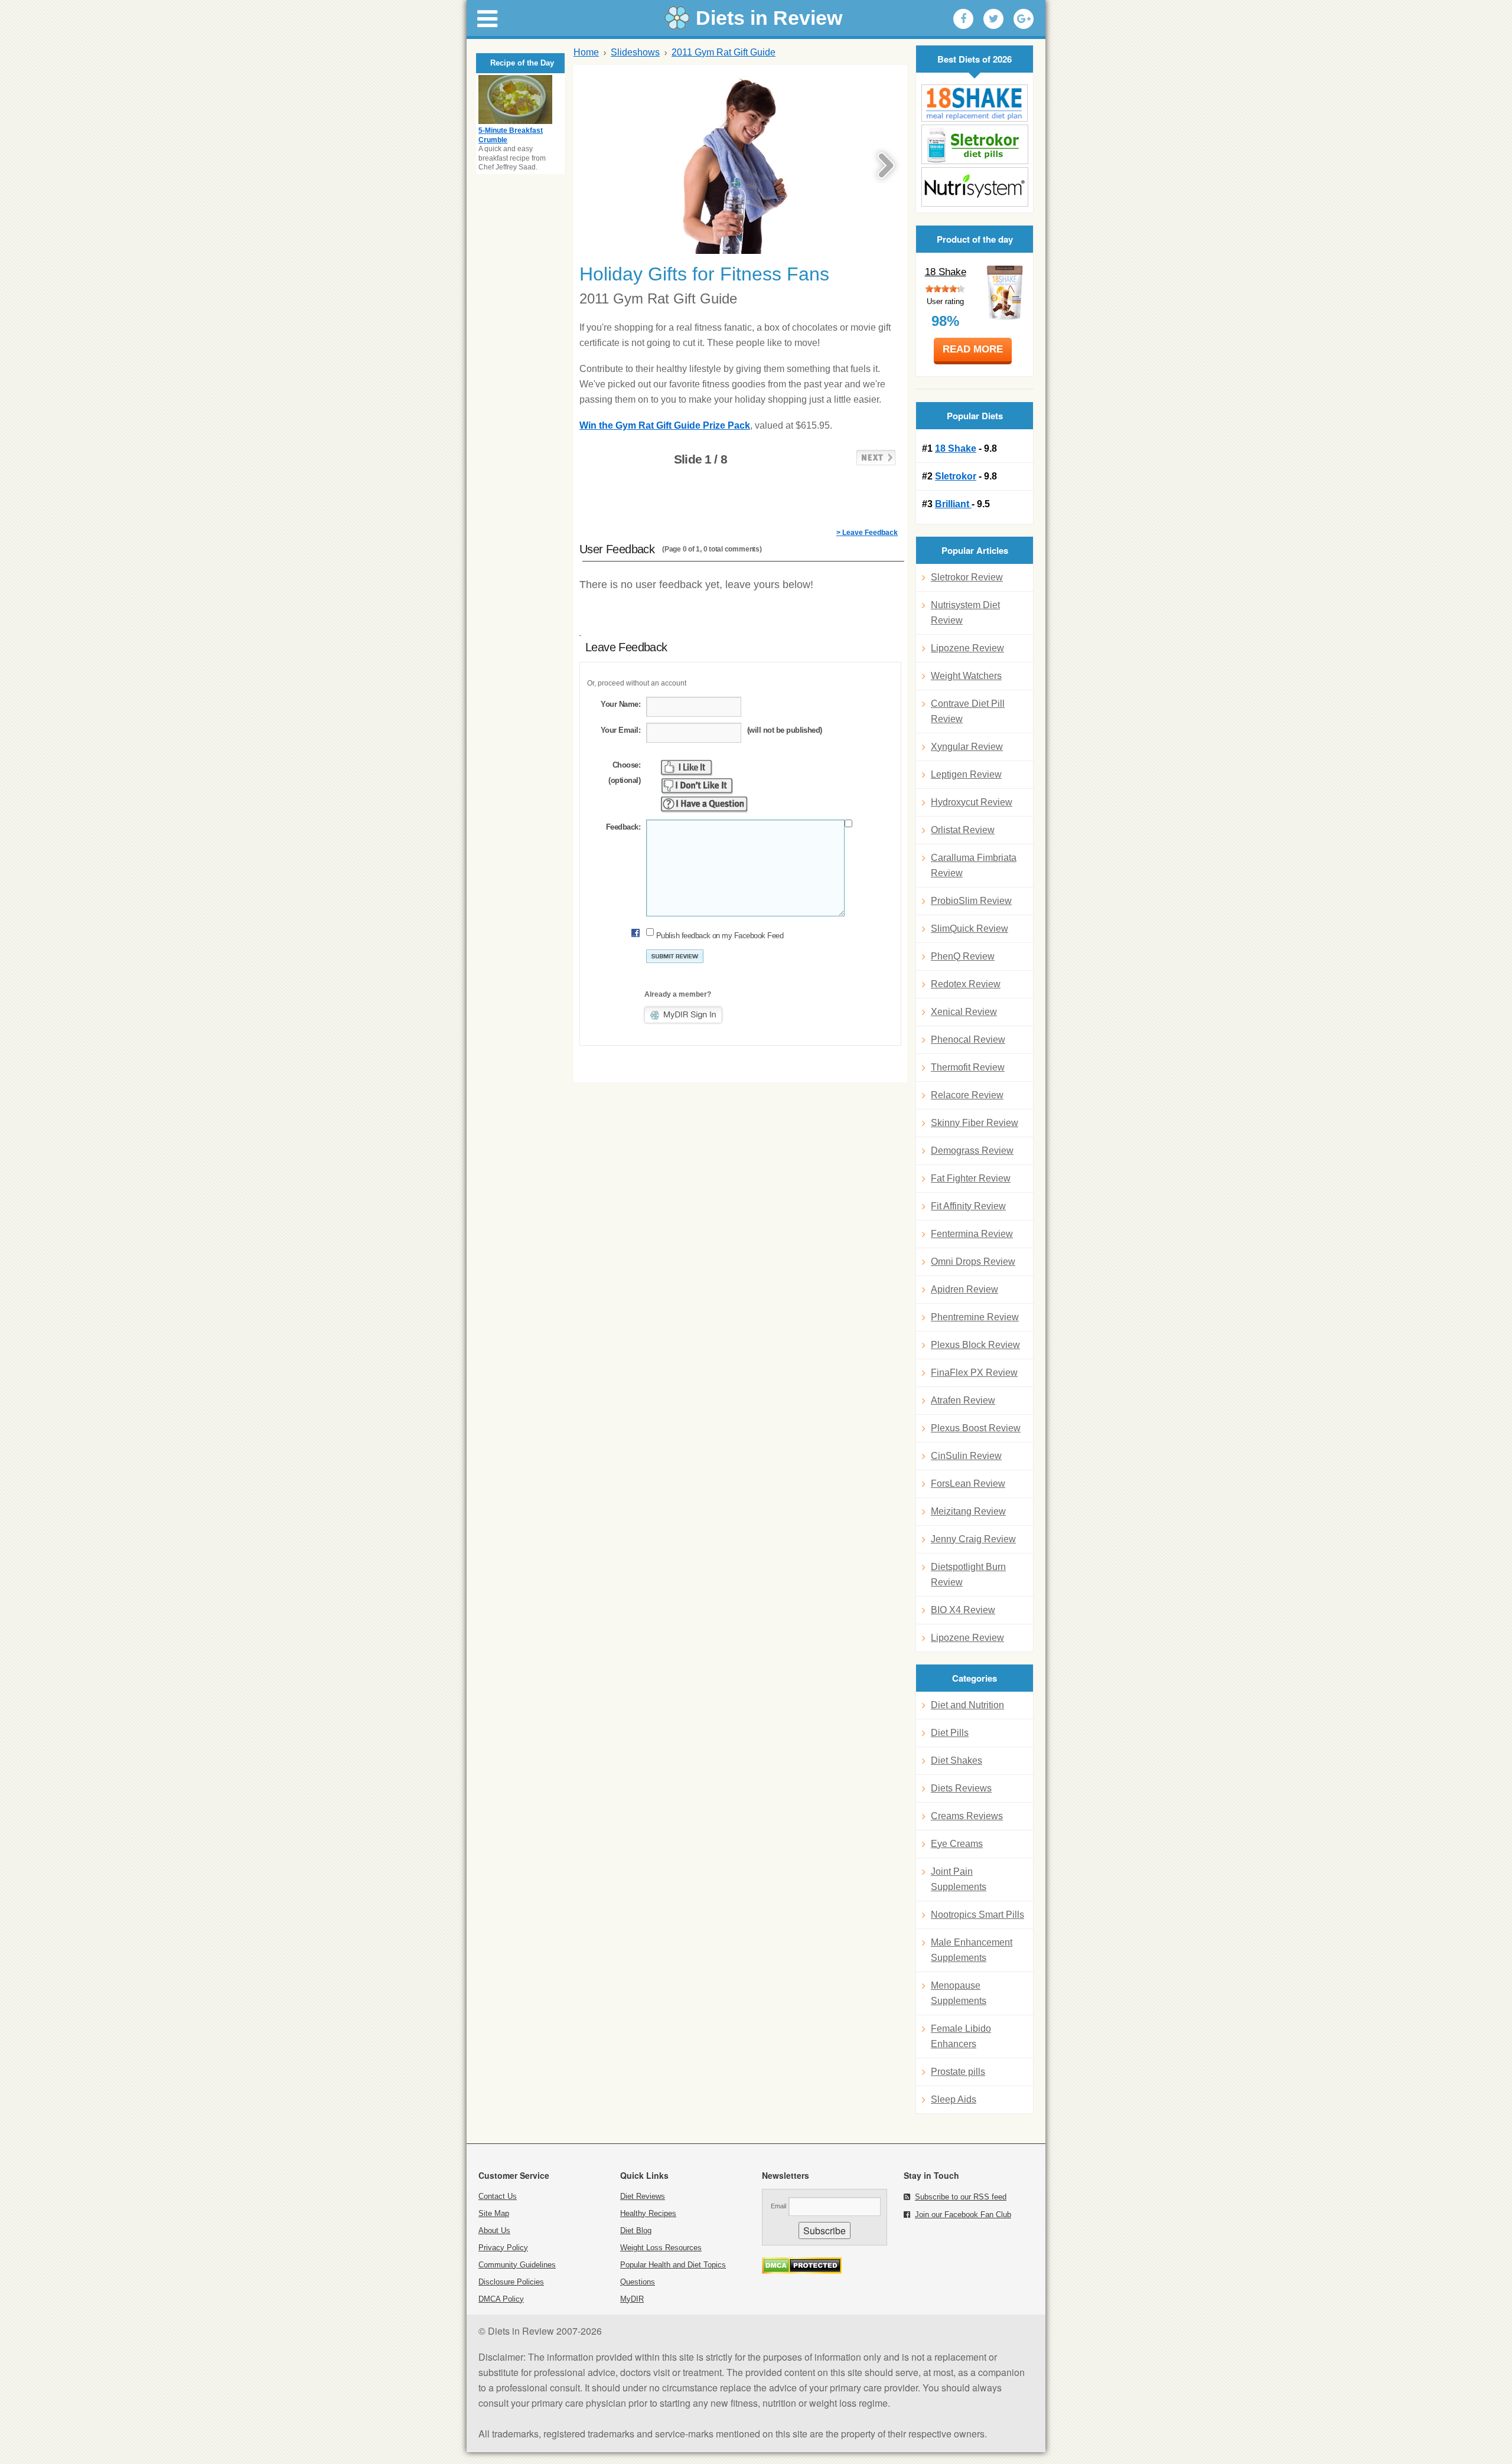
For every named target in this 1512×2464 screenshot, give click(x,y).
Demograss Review (972, 1151)
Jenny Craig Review (973, 1539)
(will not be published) (785, 730)
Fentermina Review (972, 1234)
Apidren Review (964, 1289)
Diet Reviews (643, 2196)
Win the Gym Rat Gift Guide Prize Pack (665, 425)
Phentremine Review (975, 1317)
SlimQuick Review (970, 929)
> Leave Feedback (867, 533)
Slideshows (635, 52)
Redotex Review (966, 984)
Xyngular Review (967, 747)
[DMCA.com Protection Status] (802, 2271)
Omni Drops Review (973, 1262)
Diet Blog (636, 2230)
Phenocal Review (968, 1040)
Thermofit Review (968, 1067)
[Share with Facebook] (963, 19)
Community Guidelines (517, 2265)
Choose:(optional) (624, 773)
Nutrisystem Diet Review (965, 613)
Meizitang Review (968, 1511)
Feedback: (623, 827)
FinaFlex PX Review (974, 1373)
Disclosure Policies (511, 2282)
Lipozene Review (967, 648)
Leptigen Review (966, 774)
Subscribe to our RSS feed (961, 2197)
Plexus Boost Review (976, 1428)
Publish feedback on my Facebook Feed (720, 936)
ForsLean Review (968, 1484)
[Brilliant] (975, 187)
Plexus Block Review (975, 1345)
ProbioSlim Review (971, 901)
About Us (494, 2230)
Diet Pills (950, 1733)
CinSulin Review (966, 1456)
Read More (973, 349)
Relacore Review (967, 1095)
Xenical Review (964, 1012)
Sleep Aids (954, 2099)
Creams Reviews (967, 1816)
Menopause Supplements (959, 1993)
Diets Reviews (961, 1788)
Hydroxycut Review (972, 802)
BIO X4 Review (963, 1610)
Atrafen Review (963, 1400)
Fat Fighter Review (971, 1178)
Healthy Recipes (648, 2213)
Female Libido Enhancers (961, 2036)
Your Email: (620, 730)
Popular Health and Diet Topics (673, 2265)
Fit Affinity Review (968, 1206)
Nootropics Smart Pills (977, 1915)
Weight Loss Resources (661, 2248)
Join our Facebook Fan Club (963, 2215)
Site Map (494, 2213)
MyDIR (632, 2299)
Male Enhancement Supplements (972, 1950)
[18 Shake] (975, 103)
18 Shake (946, 272)
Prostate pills (958, 2072)
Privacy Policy (503, 2248)
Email (778, 2206)
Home (586, 52)
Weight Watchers (966, 676)
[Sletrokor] (975, 144)
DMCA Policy (501, 2299)
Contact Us (498, 2196)
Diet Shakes (957, 1760)
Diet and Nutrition (967, 1705)
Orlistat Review (963, 830)
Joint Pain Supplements (959, 1879)
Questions (638, 2282)
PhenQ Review (963, 956)
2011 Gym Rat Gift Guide (724, 52)
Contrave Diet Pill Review (968, 711)
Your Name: (620, 704)
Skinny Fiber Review (975, 1123)
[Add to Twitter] (993, 19)
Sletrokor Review (967, 577)
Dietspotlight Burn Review (968, 1574)
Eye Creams (957, 1844)
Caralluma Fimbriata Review (974, 865)
